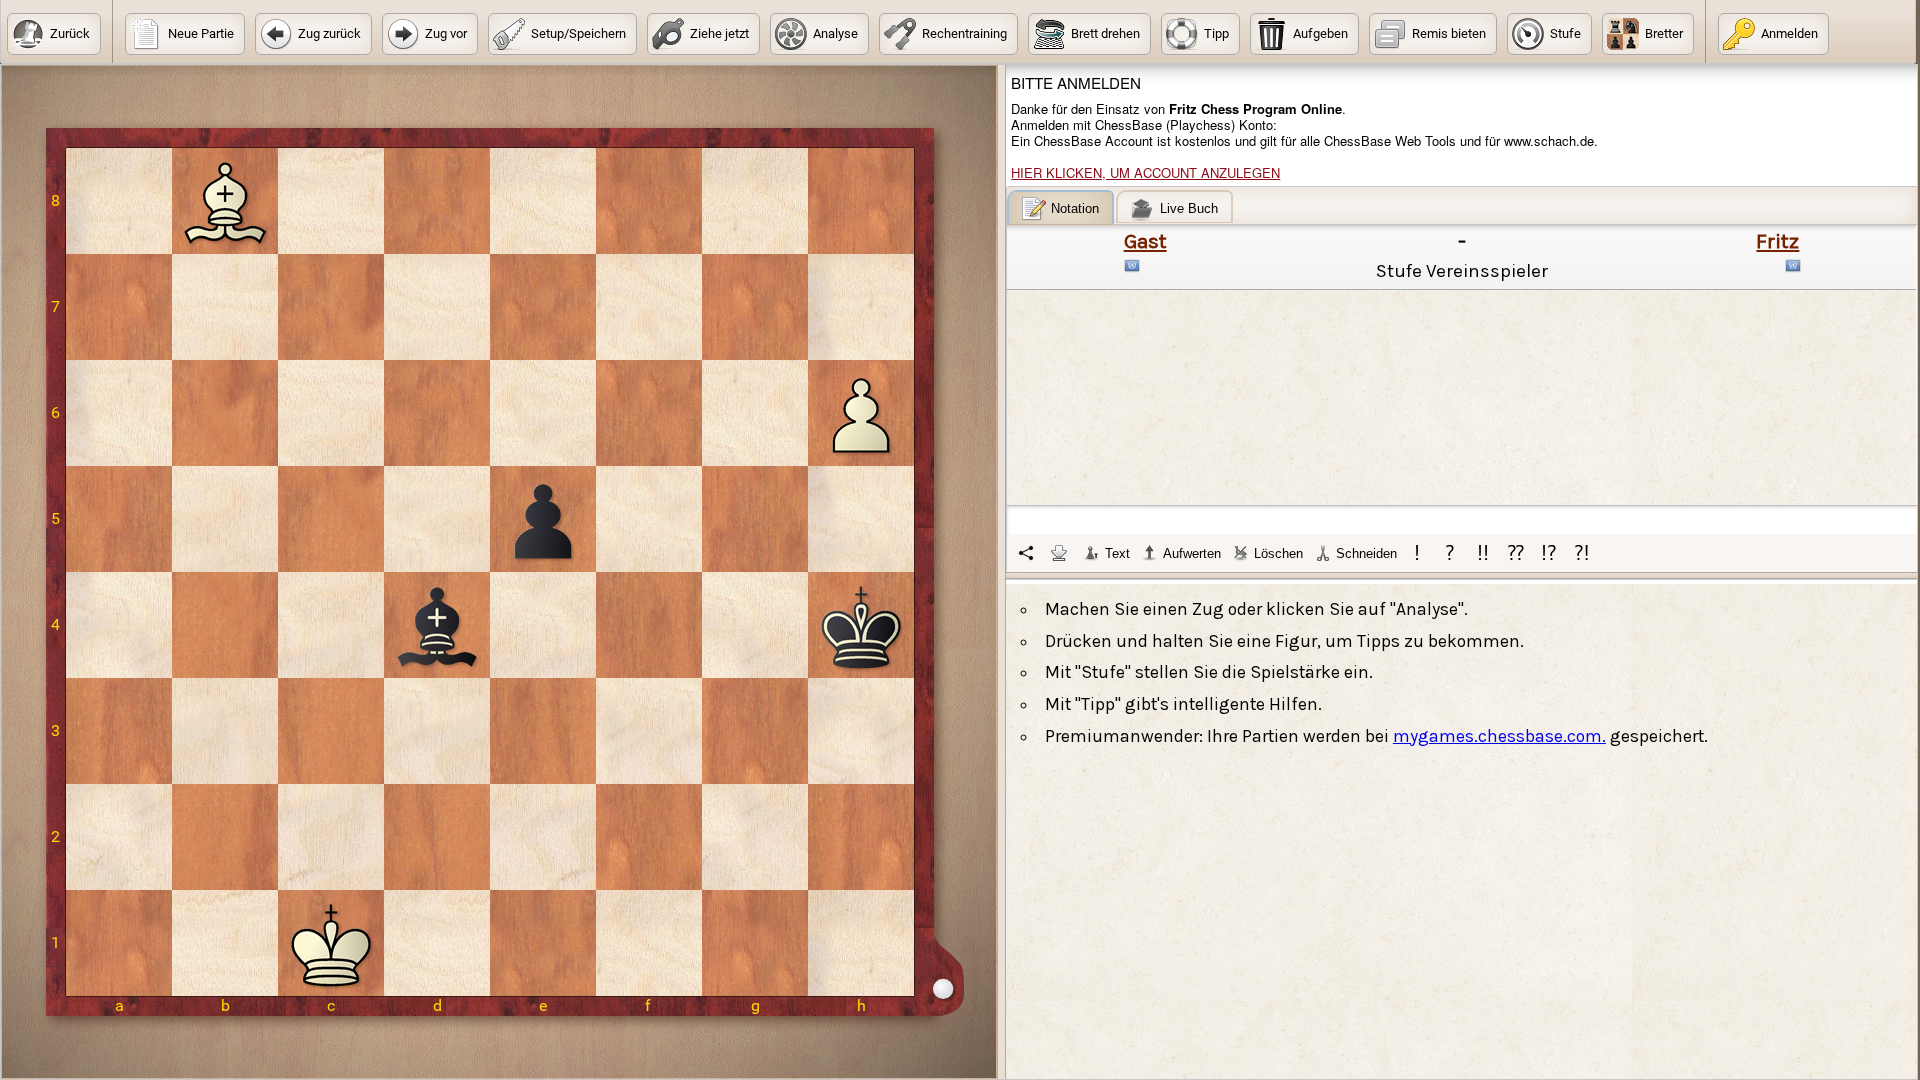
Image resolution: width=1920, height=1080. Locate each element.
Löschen (1278, 553)
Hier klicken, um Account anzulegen (1145, 172)
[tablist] (1462, 381)
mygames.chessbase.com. (1499, 736)
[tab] (1060, 207)
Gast (1145, 241)
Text (1117, 553)
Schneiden (1366, 553)
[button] (54, 34)
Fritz (1777, 241)
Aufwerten (1192, 553)
